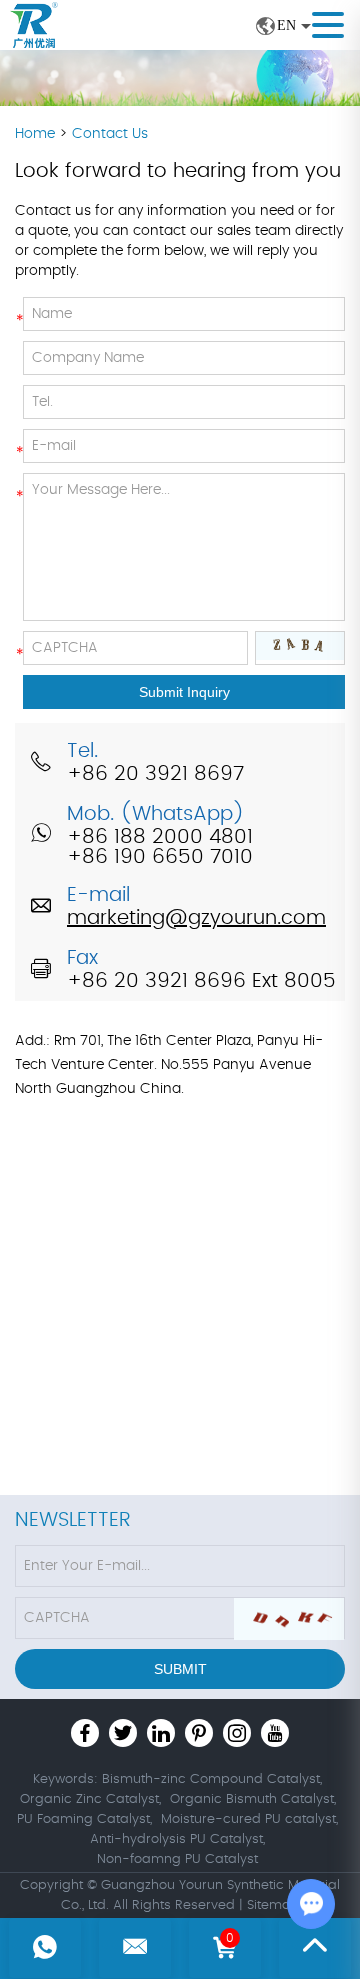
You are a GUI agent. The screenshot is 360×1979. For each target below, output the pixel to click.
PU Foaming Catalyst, (84, 1819)
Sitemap (273, 1905)
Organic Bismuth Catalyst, (253, 1799)
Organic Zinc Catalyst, (90, 1799)
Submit (180, 1669)
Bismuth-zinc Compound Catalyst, (212, 1779)
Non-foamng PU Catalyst (177, 1859)
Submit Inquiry (184, 692)
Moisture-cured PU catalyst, (249, 1819)
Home (37, 134)
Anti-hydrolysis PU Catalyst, (177, 1839)
